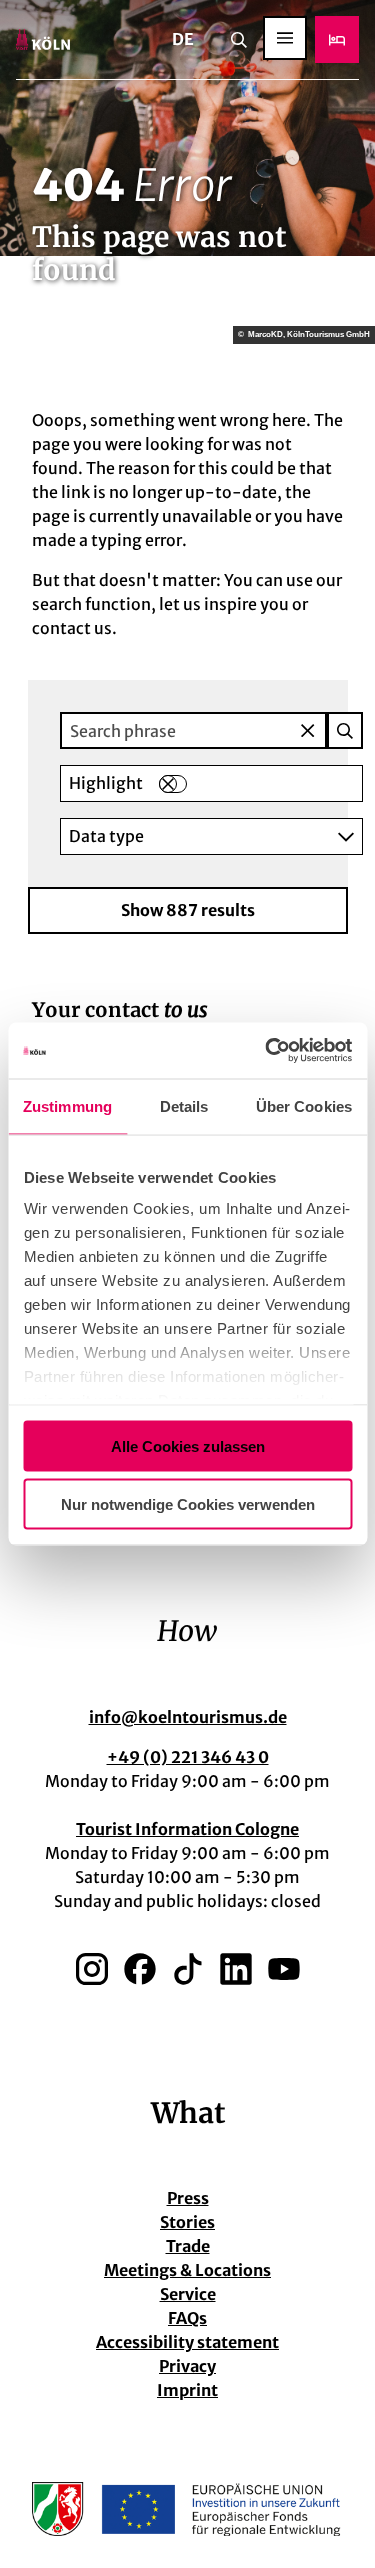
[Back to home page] (43, 39)
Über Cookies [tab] (304, 1105)
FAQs (187, 2318)
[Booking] (337, 39)
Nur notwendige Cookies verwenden (188, 1504)
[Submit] (345, 730)
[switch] (173, 784)
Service (188, 2294)
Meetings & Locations (187, 2270)
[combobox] (211, 730)
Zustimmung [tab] (67, 1105)
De (183, 39)
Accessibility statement (187, 2342)
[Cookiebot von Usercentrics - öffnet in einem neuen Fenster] (267, 1051)
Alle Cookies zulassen (188, 1445)
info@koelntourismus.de (188, 1717)
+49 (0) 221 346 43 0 (188, 1757)
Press (188, 2198)
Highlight (106, 783)
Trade (188, 2246)
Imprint (187, 2390)
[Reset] (308, 730)
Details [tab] (184, 1105)
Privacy (187, 2366)
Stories (187, 2222)
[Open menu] (285, 38)
